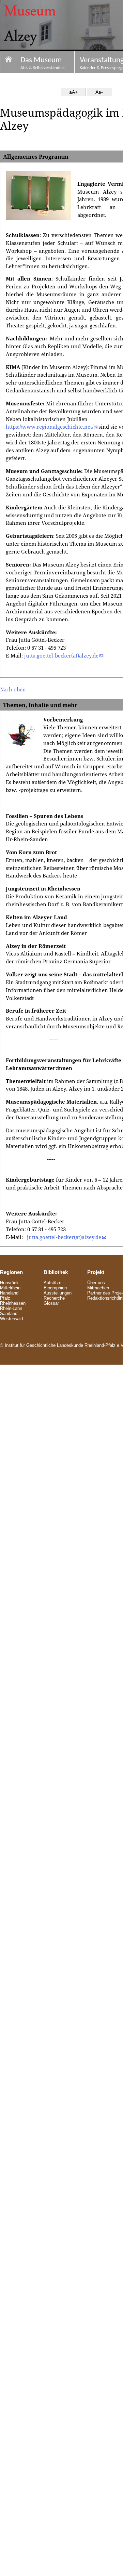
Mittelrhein (10, 1288)
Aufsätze (52, 1283)
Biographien (55, 1288)
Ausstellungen (58, 1293)
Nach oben (13, 690)
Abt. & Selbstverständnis (42, 63)
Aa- (99, 92)
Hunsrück (9, 1283)
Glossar (51, 1303)
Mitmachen (98, 1288)
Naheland (9, 1293)
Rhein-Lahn (11, 1308)
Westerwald (11, 1319)
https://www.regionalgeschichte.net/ (50, 427)
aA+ (73, 92)
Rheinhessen (13, 1303)
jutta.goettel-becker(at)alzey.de (61, 656)
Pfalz (5, 1298)
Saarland (9, 1313)
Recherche (54, 1298)
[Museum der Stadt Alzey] (8, 63)
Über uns (96, 1283)
